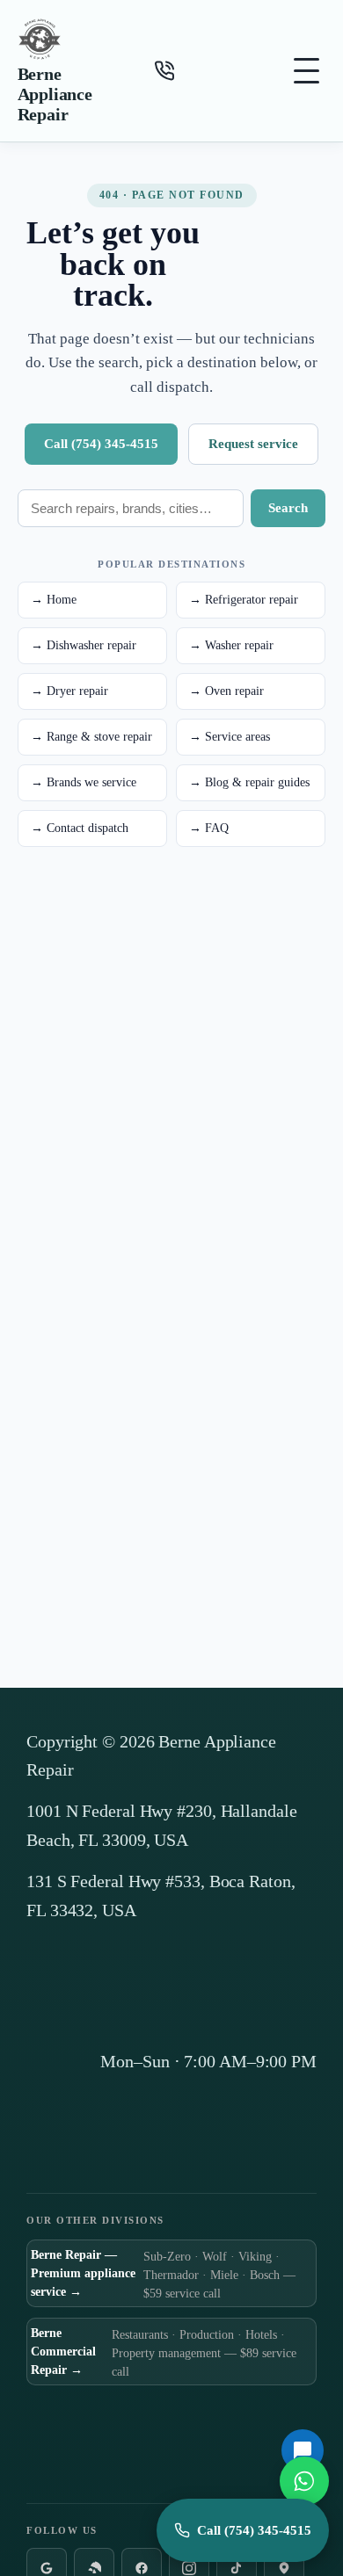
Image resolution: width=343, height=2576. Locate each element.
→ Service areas (230, 737)
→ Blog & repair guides (249, 782)
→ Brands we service (84, 782)
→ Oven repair (226, 691)
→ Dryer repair (69, 691)
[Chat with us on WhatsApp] (304, 2481)
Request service (253, 444)
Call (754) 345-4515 (101, 444)
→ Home (54, 600)
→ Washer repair (231, 645)
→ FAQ (209, 828)
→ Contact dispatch (80, 828)
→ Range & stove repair (91, 737)
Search (288, 508)
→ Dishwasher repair (84, 645)
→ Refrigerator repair (244, 600)
